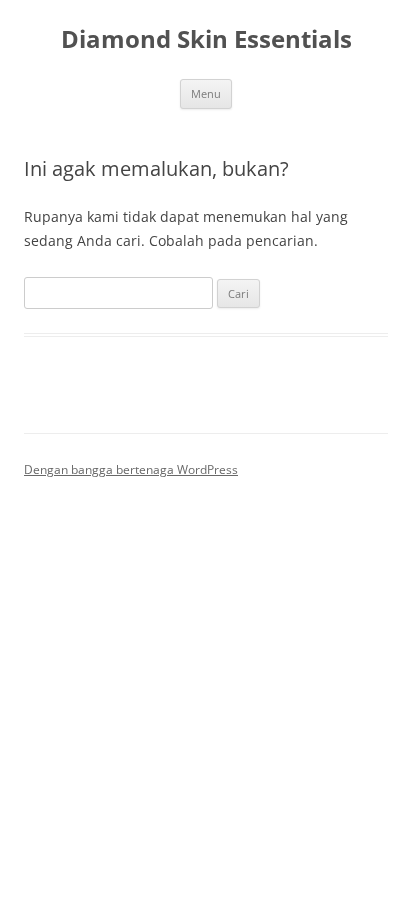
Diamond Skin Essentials (206, 39)
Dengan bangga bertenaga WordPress (131, 469)
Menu (206, 93)
